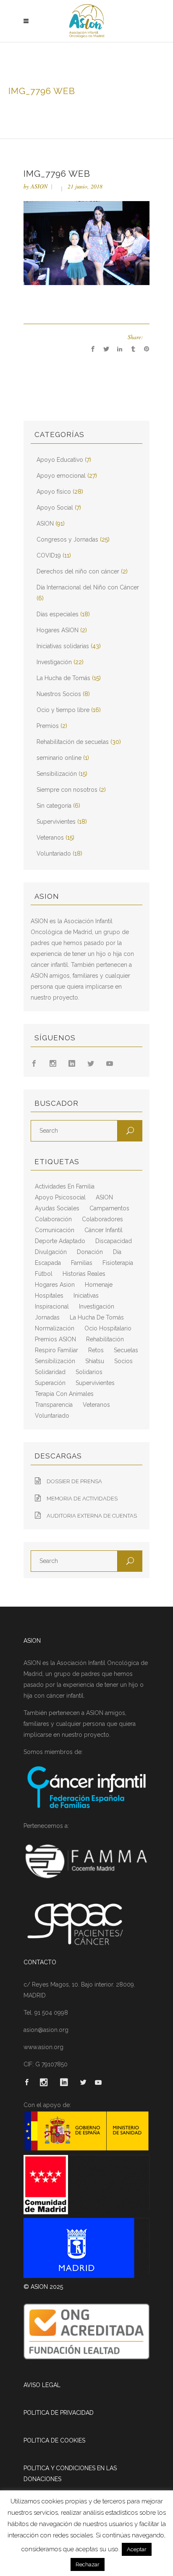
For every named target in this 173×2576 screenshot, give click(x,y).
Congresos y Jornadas (67, 539)
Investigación (54, 662)
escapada (48, 1263)
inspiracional (52, 1306)
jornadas (47, 1317)
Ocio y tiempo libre (63, 710)
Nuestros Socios (59, 694)
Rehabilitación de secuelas (73, 742)
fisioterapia (118, 1263)
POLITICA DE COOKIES (54, 2440)
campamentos (109, 1208)
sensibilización (55, 1361)
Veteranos (50, 838)
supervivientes (95, 1383)
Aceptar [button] (137, 2549)
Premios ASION (55, 1339)
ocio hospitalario (108, 1328)
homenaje (99, 1285)
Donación (90, 1252)
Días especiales (58, 614)
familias (82, 1263)
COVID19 (49, 555)
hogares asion (55, 1285)
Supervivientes (56, 822)
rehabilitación (105, 1339)
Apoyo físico (54, 492)
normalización (55, 1328)
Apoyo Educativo (60, 460)
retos (96, 1350)
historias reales (84, 1274)
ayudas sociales (57, 1208)
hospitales (49, 1296)
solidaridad (50, 1372)
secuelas (126, 1350)
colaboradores (102, 1219)
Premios (48, 726)
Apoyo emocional (61, 476)
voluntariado (52, 1416)
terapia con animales (64, 1394)
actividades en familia (65, 1186)
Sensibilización (57, 774)
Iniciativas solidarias (63, 646)
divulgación (51, 1252)
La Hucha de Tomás (63, 678)
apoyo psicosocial (60, 1197)
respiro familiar (56, 1350)
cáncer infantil (104, 1230)
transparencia (54, 1405)
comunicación (55, 1230)
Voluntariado (54, 853)
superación (50, 1383)
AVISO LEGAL (42, 2385)
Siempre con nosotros (67, 790)
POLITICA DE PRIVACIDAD (59, 2413)
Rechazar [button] (88, 2564)
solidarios (89, 1372)
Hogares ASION (58, 630)
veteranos (96, 1405)
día (117, 1252)
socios (123, 1361)
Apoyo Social (55, 508)
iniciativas (86, 1296)
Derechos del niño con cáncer (78, 571)
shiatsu (95, 1361)
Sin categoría (54, 806)
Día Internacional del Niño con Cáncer (88, 587)
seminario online (59, 758)
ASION (39, 186)
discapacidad (114, 1241)
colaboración (53, 1219)
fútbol (44, 1274)
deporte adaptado (60, 1241)
